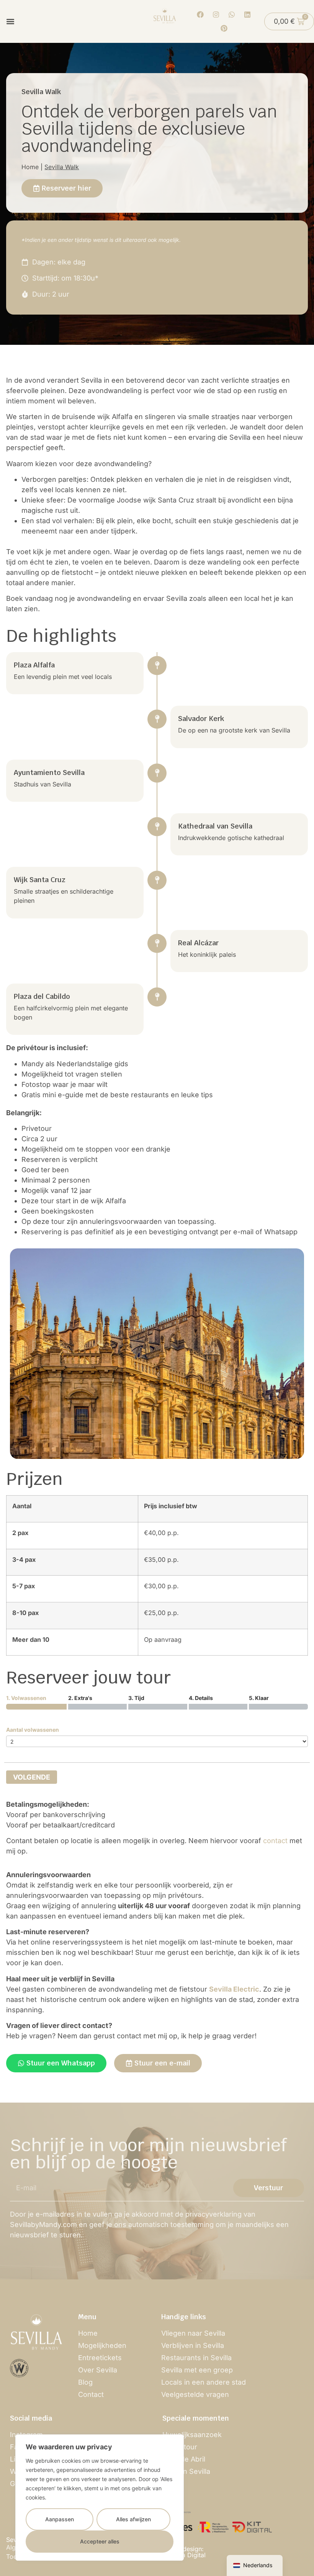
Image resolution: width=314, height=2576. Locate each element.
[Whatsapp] (232, 15)
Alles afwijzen (133, 2519)
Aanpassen (60, 2519)
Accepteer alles (100, 2541)
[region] (100, 2498)
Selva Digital (188, 2555)
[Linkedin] (247, 15)
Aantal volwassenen (33, 1730)
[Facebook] (200, 15)
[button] (10, 22)
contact (275, 1841)
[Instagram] (216, 15)
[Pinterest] (224, 28)
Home (30, 167)
